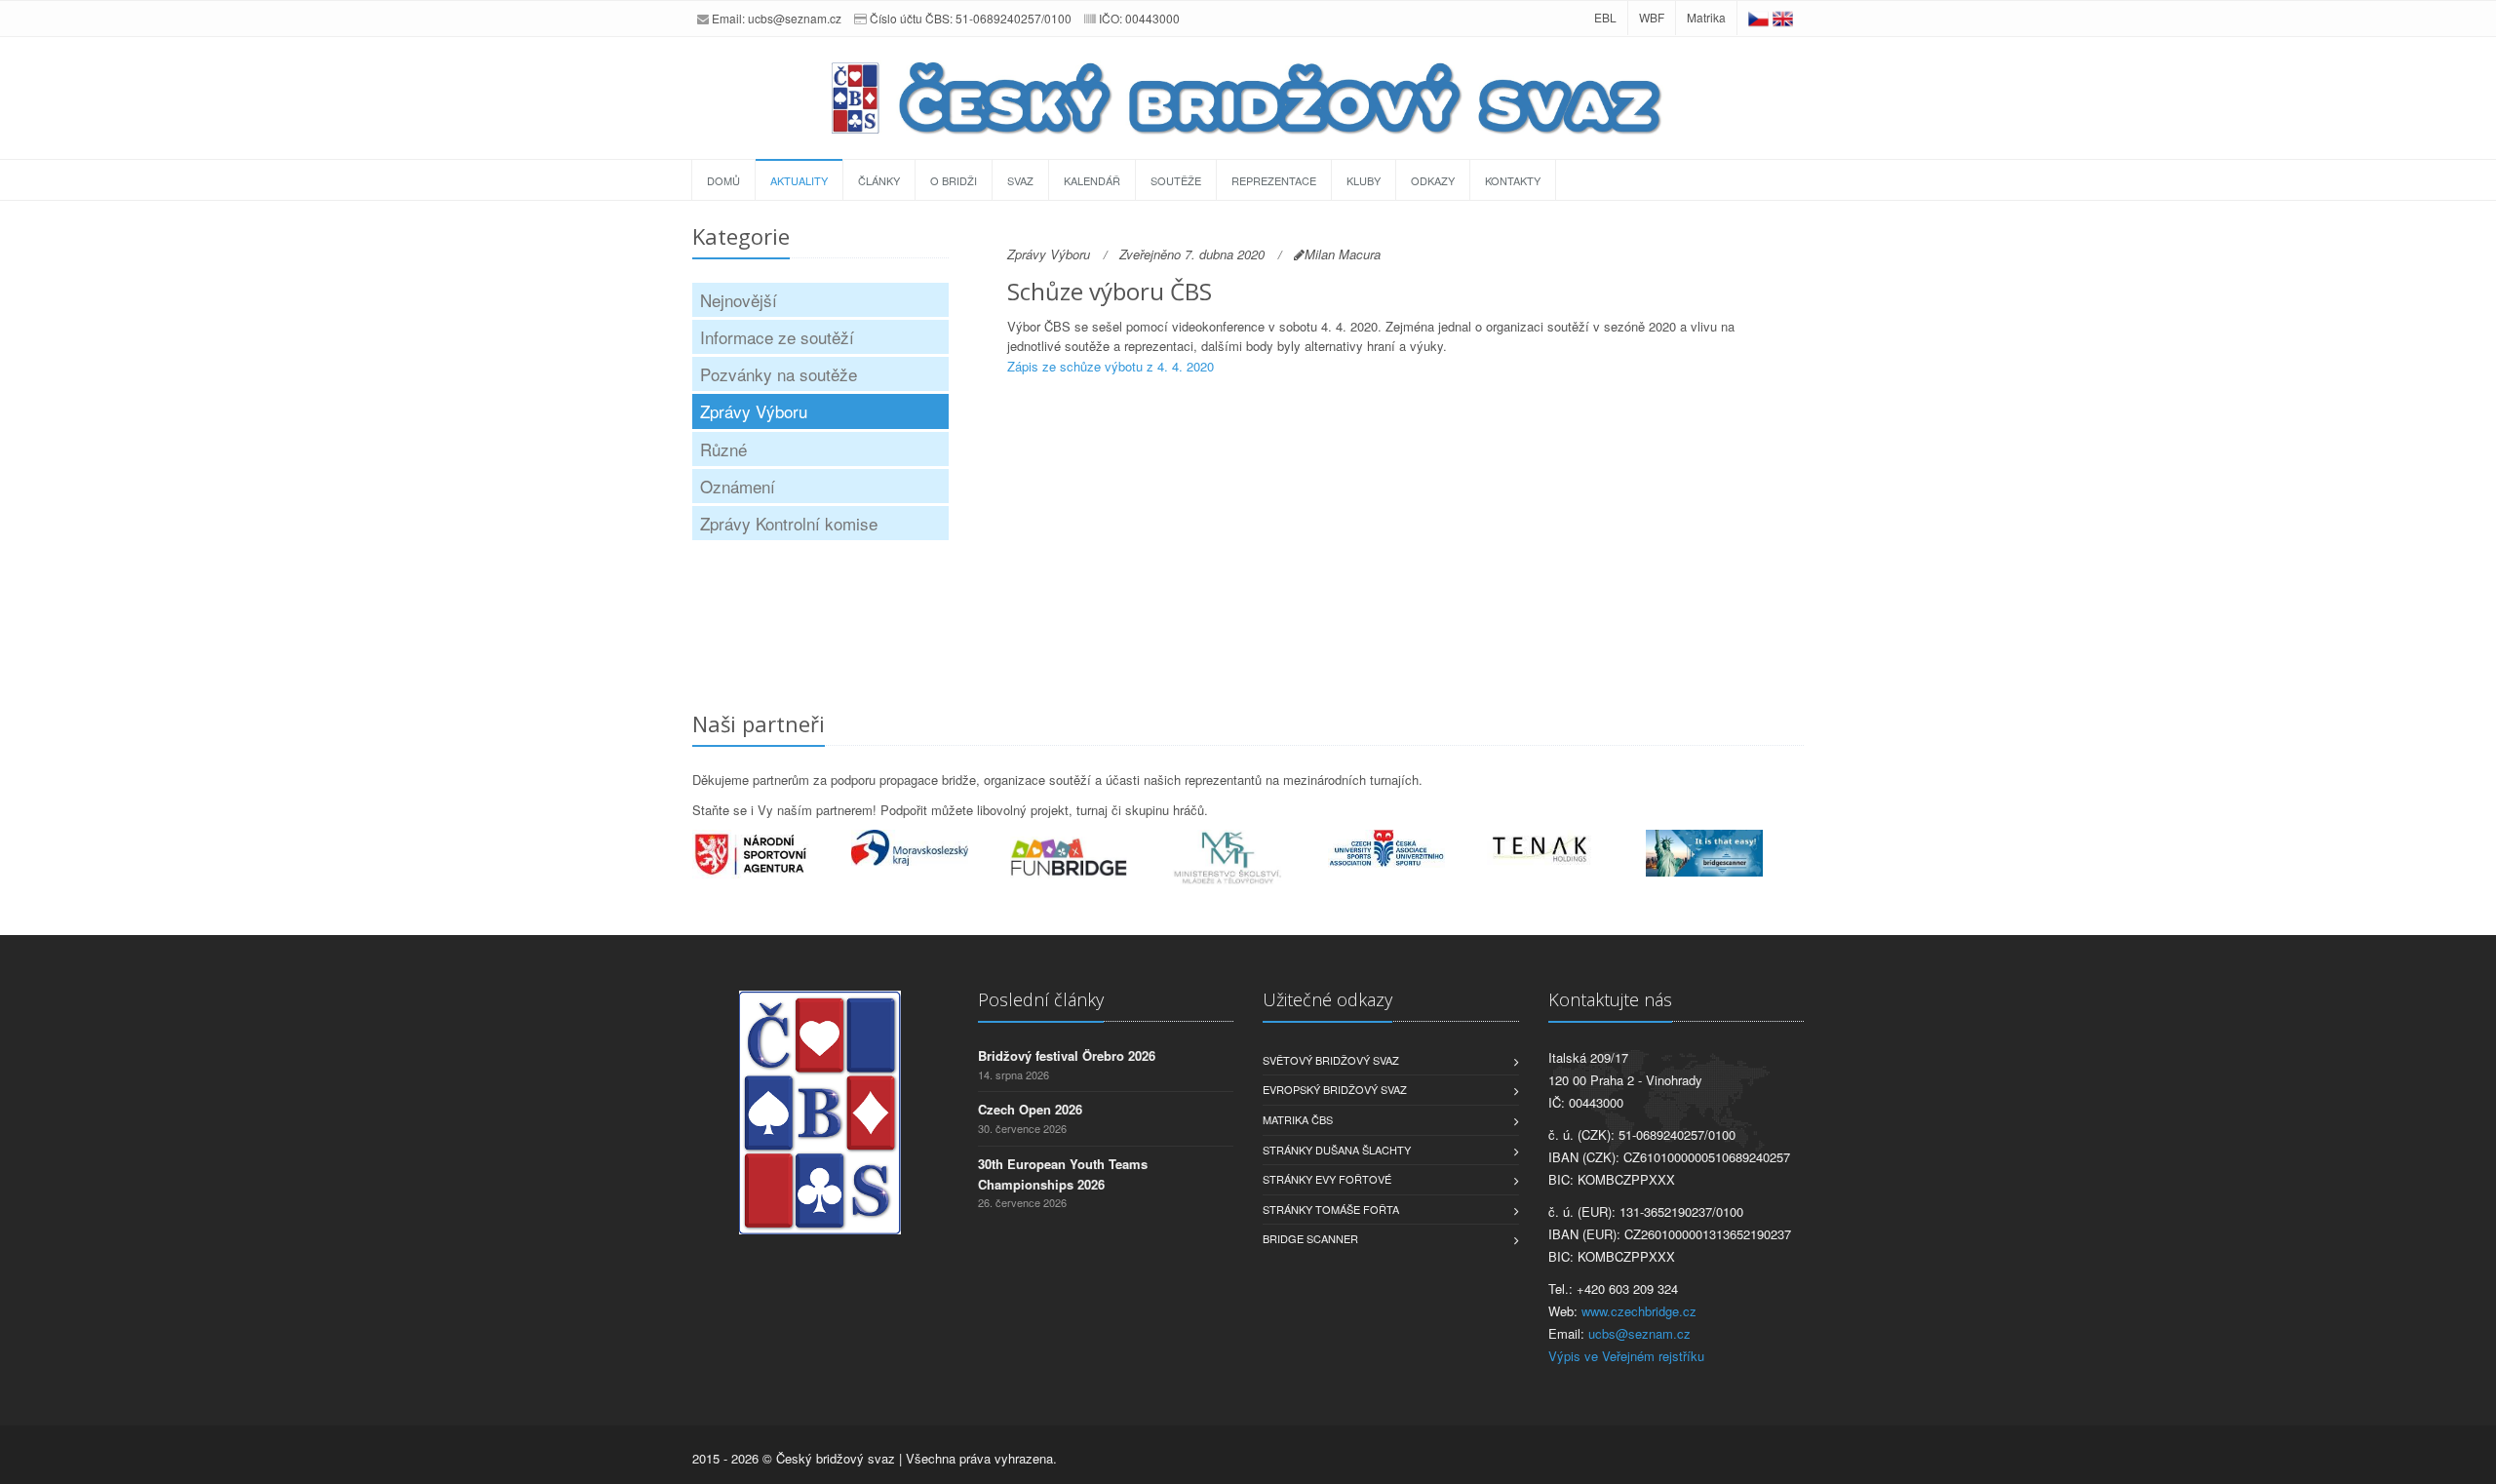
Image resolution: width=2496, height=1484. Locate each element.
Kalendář (1092, 180)
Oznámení (738, 486)
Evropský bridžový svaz (1335, 1089)
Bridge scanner (1310, 1238)
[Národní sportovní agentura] (772, 854)
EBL (1605, 17)
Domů (723, 180)
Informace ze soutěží (777, 337)
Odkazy (1433, 180)
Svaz (1020, 180)
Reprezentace (1274, 180)
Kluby (1364, 180)
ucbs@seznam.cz (795, 18)
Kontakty (1513, 180)
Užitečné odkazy (1327, 999)
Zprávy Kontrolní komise (789, 523)
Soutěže (1176, 180)
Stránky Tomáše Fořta (1331, 1209)
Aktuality (799, 180)
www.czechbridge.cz (1639, 1311)
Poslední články (1041, 999)
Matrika (1706, 17)
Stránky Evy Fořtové (1327, 1179)
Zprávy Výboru (754, 411)
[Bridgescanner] (1725, 853)
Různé (723, 449)
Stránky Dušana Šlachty (1337, 1150)
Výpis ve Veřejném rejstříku (1626, 1356)
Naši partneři (759, 723)
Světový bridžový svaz (1331, 1060)
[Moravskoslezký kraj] (931, 847)
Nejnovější (739, 300)
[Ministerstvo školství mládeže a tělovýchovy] (1248, 858)
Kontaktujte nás (1610, 999)
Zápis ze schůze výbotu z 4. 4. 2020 (1111, 366)
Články (879, 180)
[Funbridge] (1090, 857)
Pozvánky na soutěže (779, 374)
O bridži (954, 180)
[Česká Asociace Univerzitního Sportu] (1407, 849)
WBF (1652, 17)
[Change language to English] (1783, 17)
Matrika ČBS (1298, 1119)
